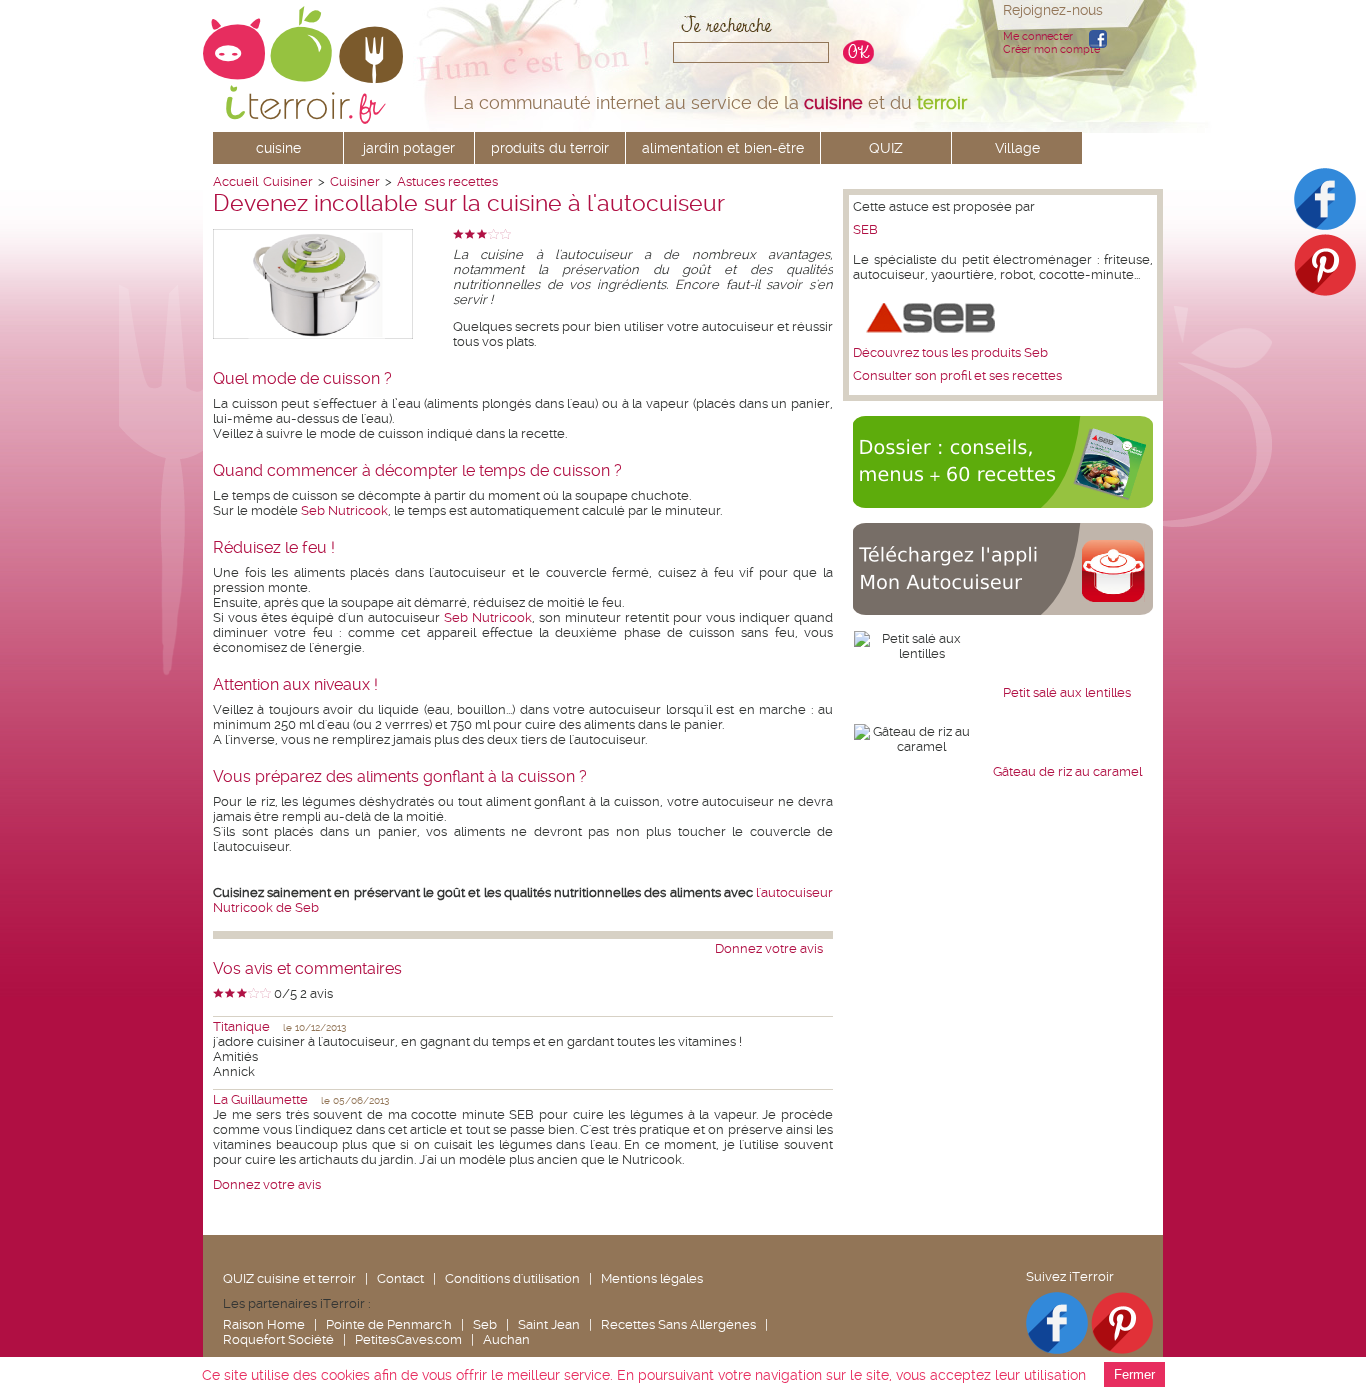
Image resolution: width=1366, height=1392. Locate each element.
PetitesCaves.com (408, 1339)
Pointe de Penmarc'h (389, 1324)
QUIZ (886, 148)
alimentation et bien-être (723, 148)
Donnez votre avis (769, 948)
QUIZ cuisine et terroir (289, 1278)
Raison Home (264, 1324)
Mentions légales (652, 1278)
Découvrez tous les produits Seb (950, 352)
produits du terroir (550, 148)
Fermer (1134, 1374)
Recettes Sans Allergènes (678, 1324)
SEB (865, 229)
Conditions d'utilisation (512, 1278)
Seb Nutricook (344, 510)
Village (1017, 148)
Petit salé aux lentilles (1067, 692)
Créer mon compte (1051, 49)
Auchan (506, 1339)
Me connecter (1038, 36)
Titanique (241, 1026)
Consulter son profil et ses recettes (957, 375)
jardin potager (409, 148)
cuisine (278, 148)
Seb (485, 1324)
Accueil (235, 181)
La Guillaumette (260, 1099)
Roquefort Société (278, 1339)
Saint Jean (549, 1324)
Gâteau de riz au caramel (1067, 771)
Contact (400, 1278)
